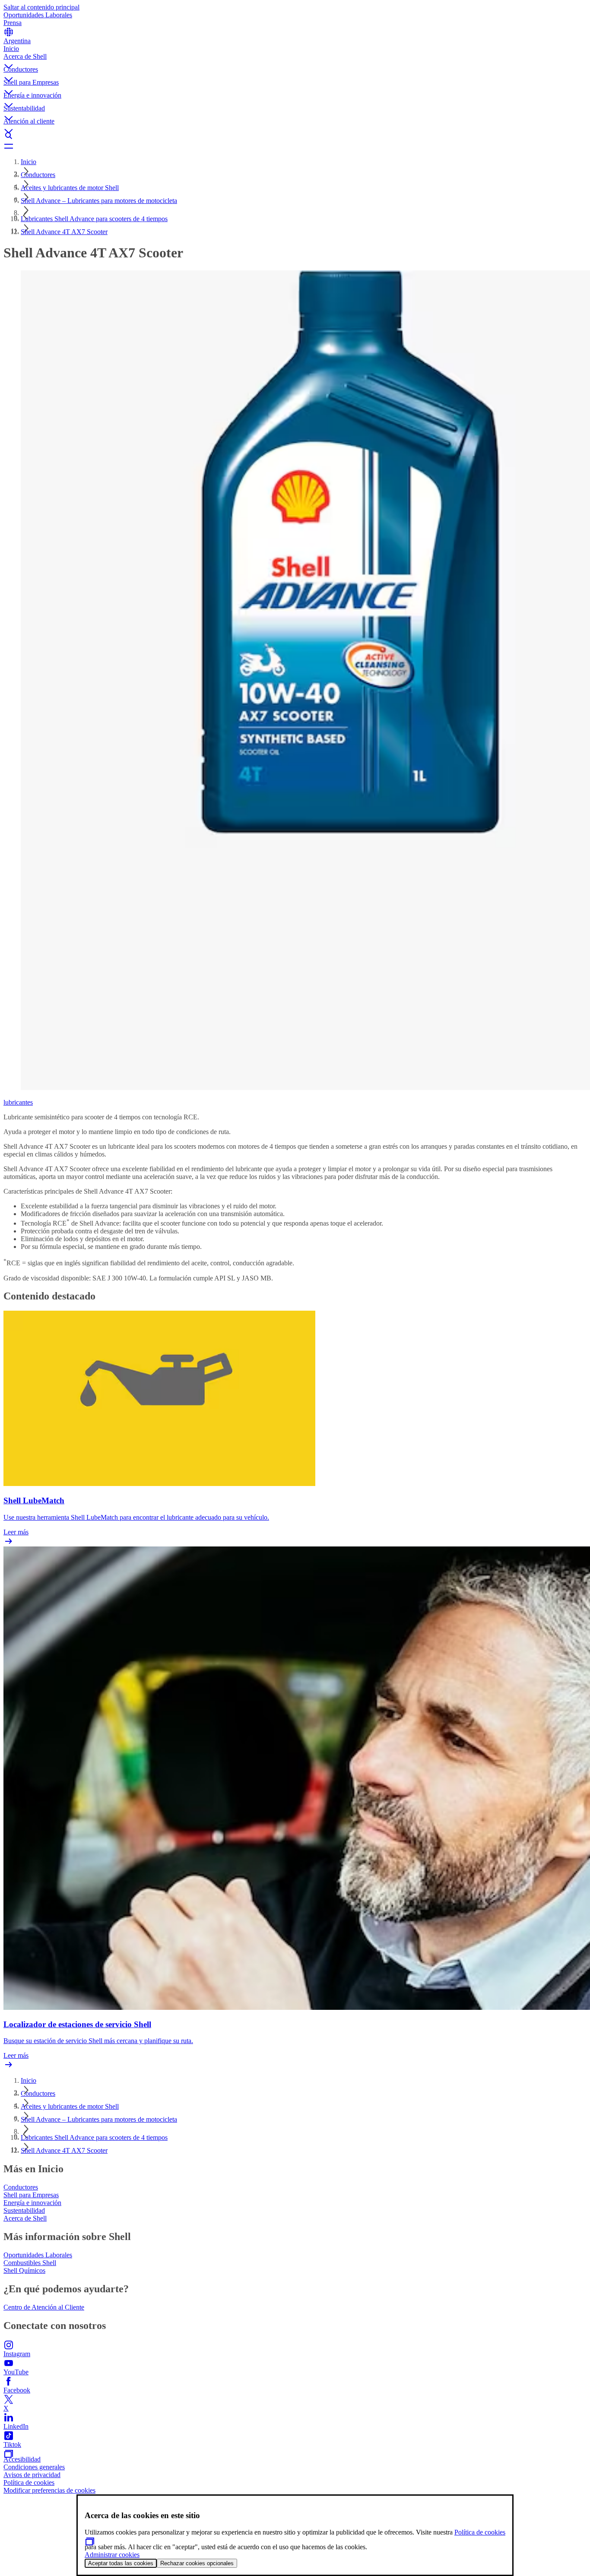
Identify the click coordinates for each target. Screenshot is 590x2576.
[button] (295, 59)
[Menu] (295, 146)
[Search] (295, 136)
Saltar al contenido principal (41, 7)
